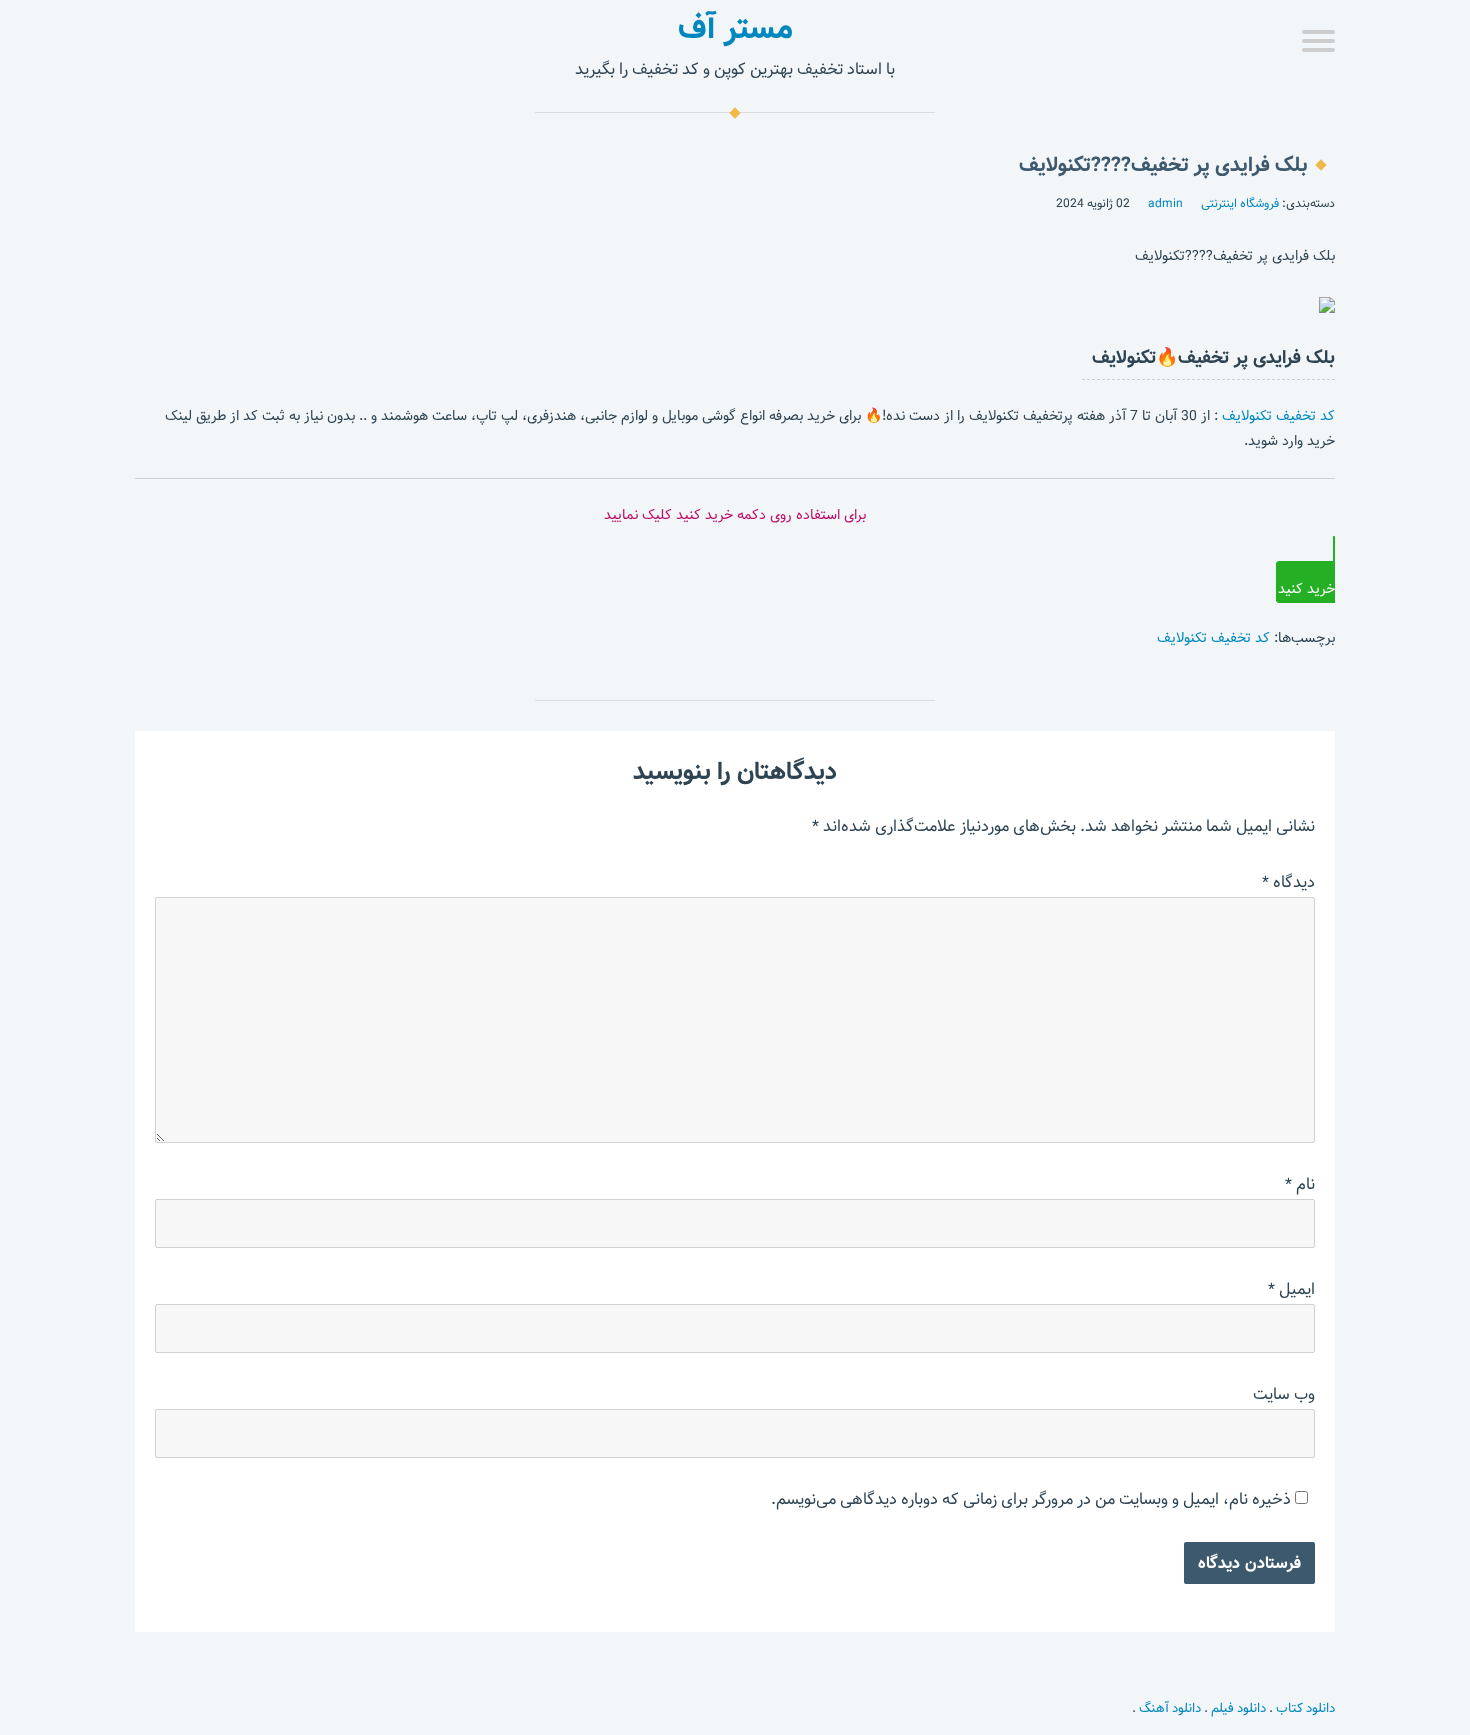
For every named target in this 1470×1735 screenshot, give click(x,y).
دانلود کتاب (1305, 1708)
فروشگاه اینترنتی (1240, 203)
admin (1165, 203)
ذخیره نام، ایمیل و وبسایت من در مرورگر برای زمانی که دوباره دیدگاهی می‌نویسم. (1031, 1499)
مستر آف (735, 28)
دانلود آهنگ (1170, 1708)
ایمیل (1291, 1289)
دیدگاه (1288, 882)
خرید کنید (1306, 589)
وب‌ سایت (1284, 1394)
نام (1300, 1184)
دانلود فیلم (1238, 1708)
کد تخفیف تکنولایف (1278, 416)
